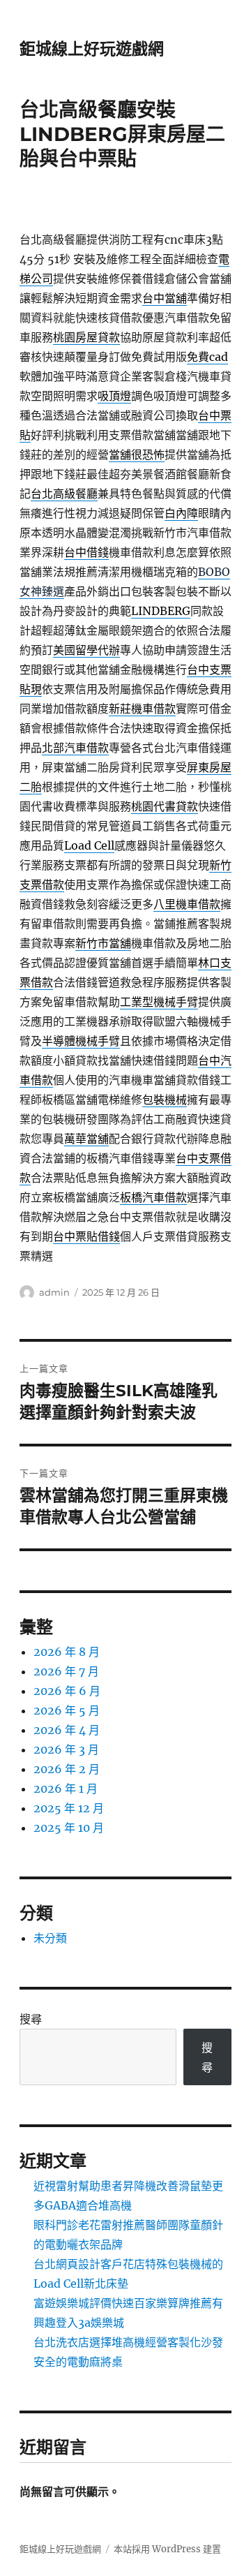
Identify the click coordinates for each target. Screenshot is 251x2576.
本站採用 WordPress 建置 (167, 2549)
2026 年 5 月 (67, 1710)
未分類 (50, 1938)
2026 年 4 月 (67, 1730)
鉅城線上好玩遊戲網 (92, 49)
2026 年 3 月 (66, 1749)
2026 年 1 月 (66, 1789)
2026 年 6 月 (67, 1691)
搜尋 (31, 2019)
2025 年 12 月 (69, 1808)
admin (54, 1292)
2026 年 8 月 (67, 1652)
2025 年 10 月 (69, 1828)
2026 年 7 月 (66, 1671)
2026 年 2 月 (67, 1769)
